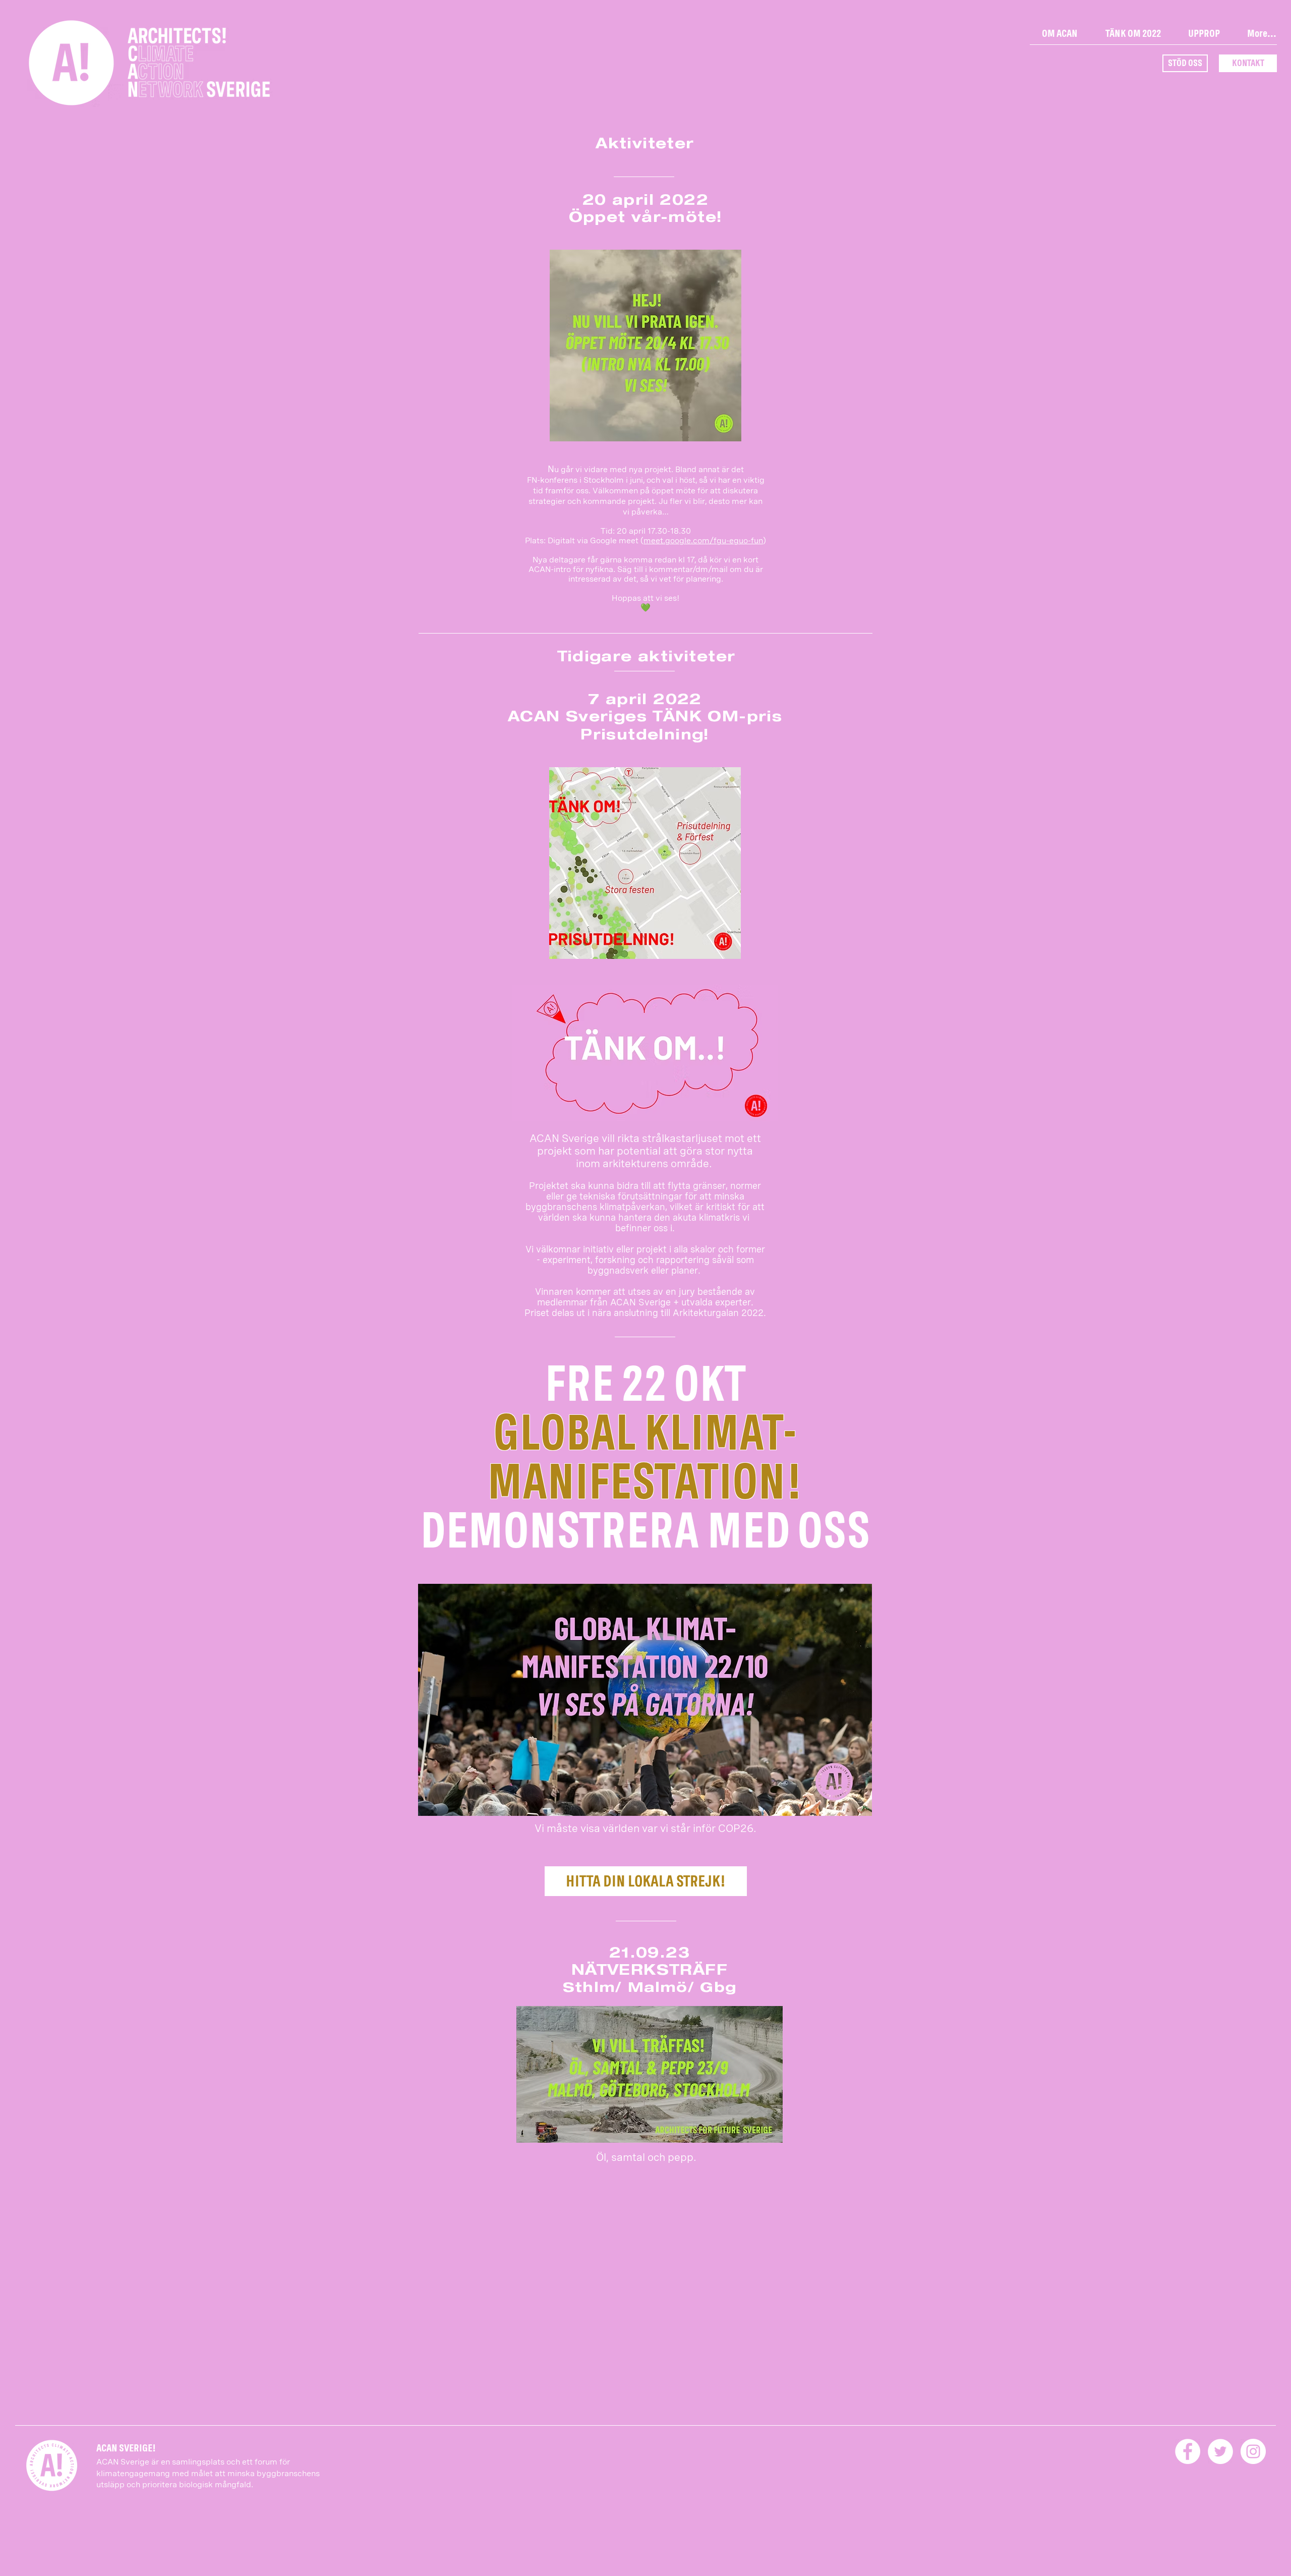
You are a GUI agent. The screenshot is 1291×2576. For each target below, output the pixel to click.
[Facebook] (1188, 2451)
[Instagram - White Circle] (1253, 2451)
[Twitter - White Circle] (1220, 2451)
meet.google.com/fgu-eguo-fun (703, 540)
